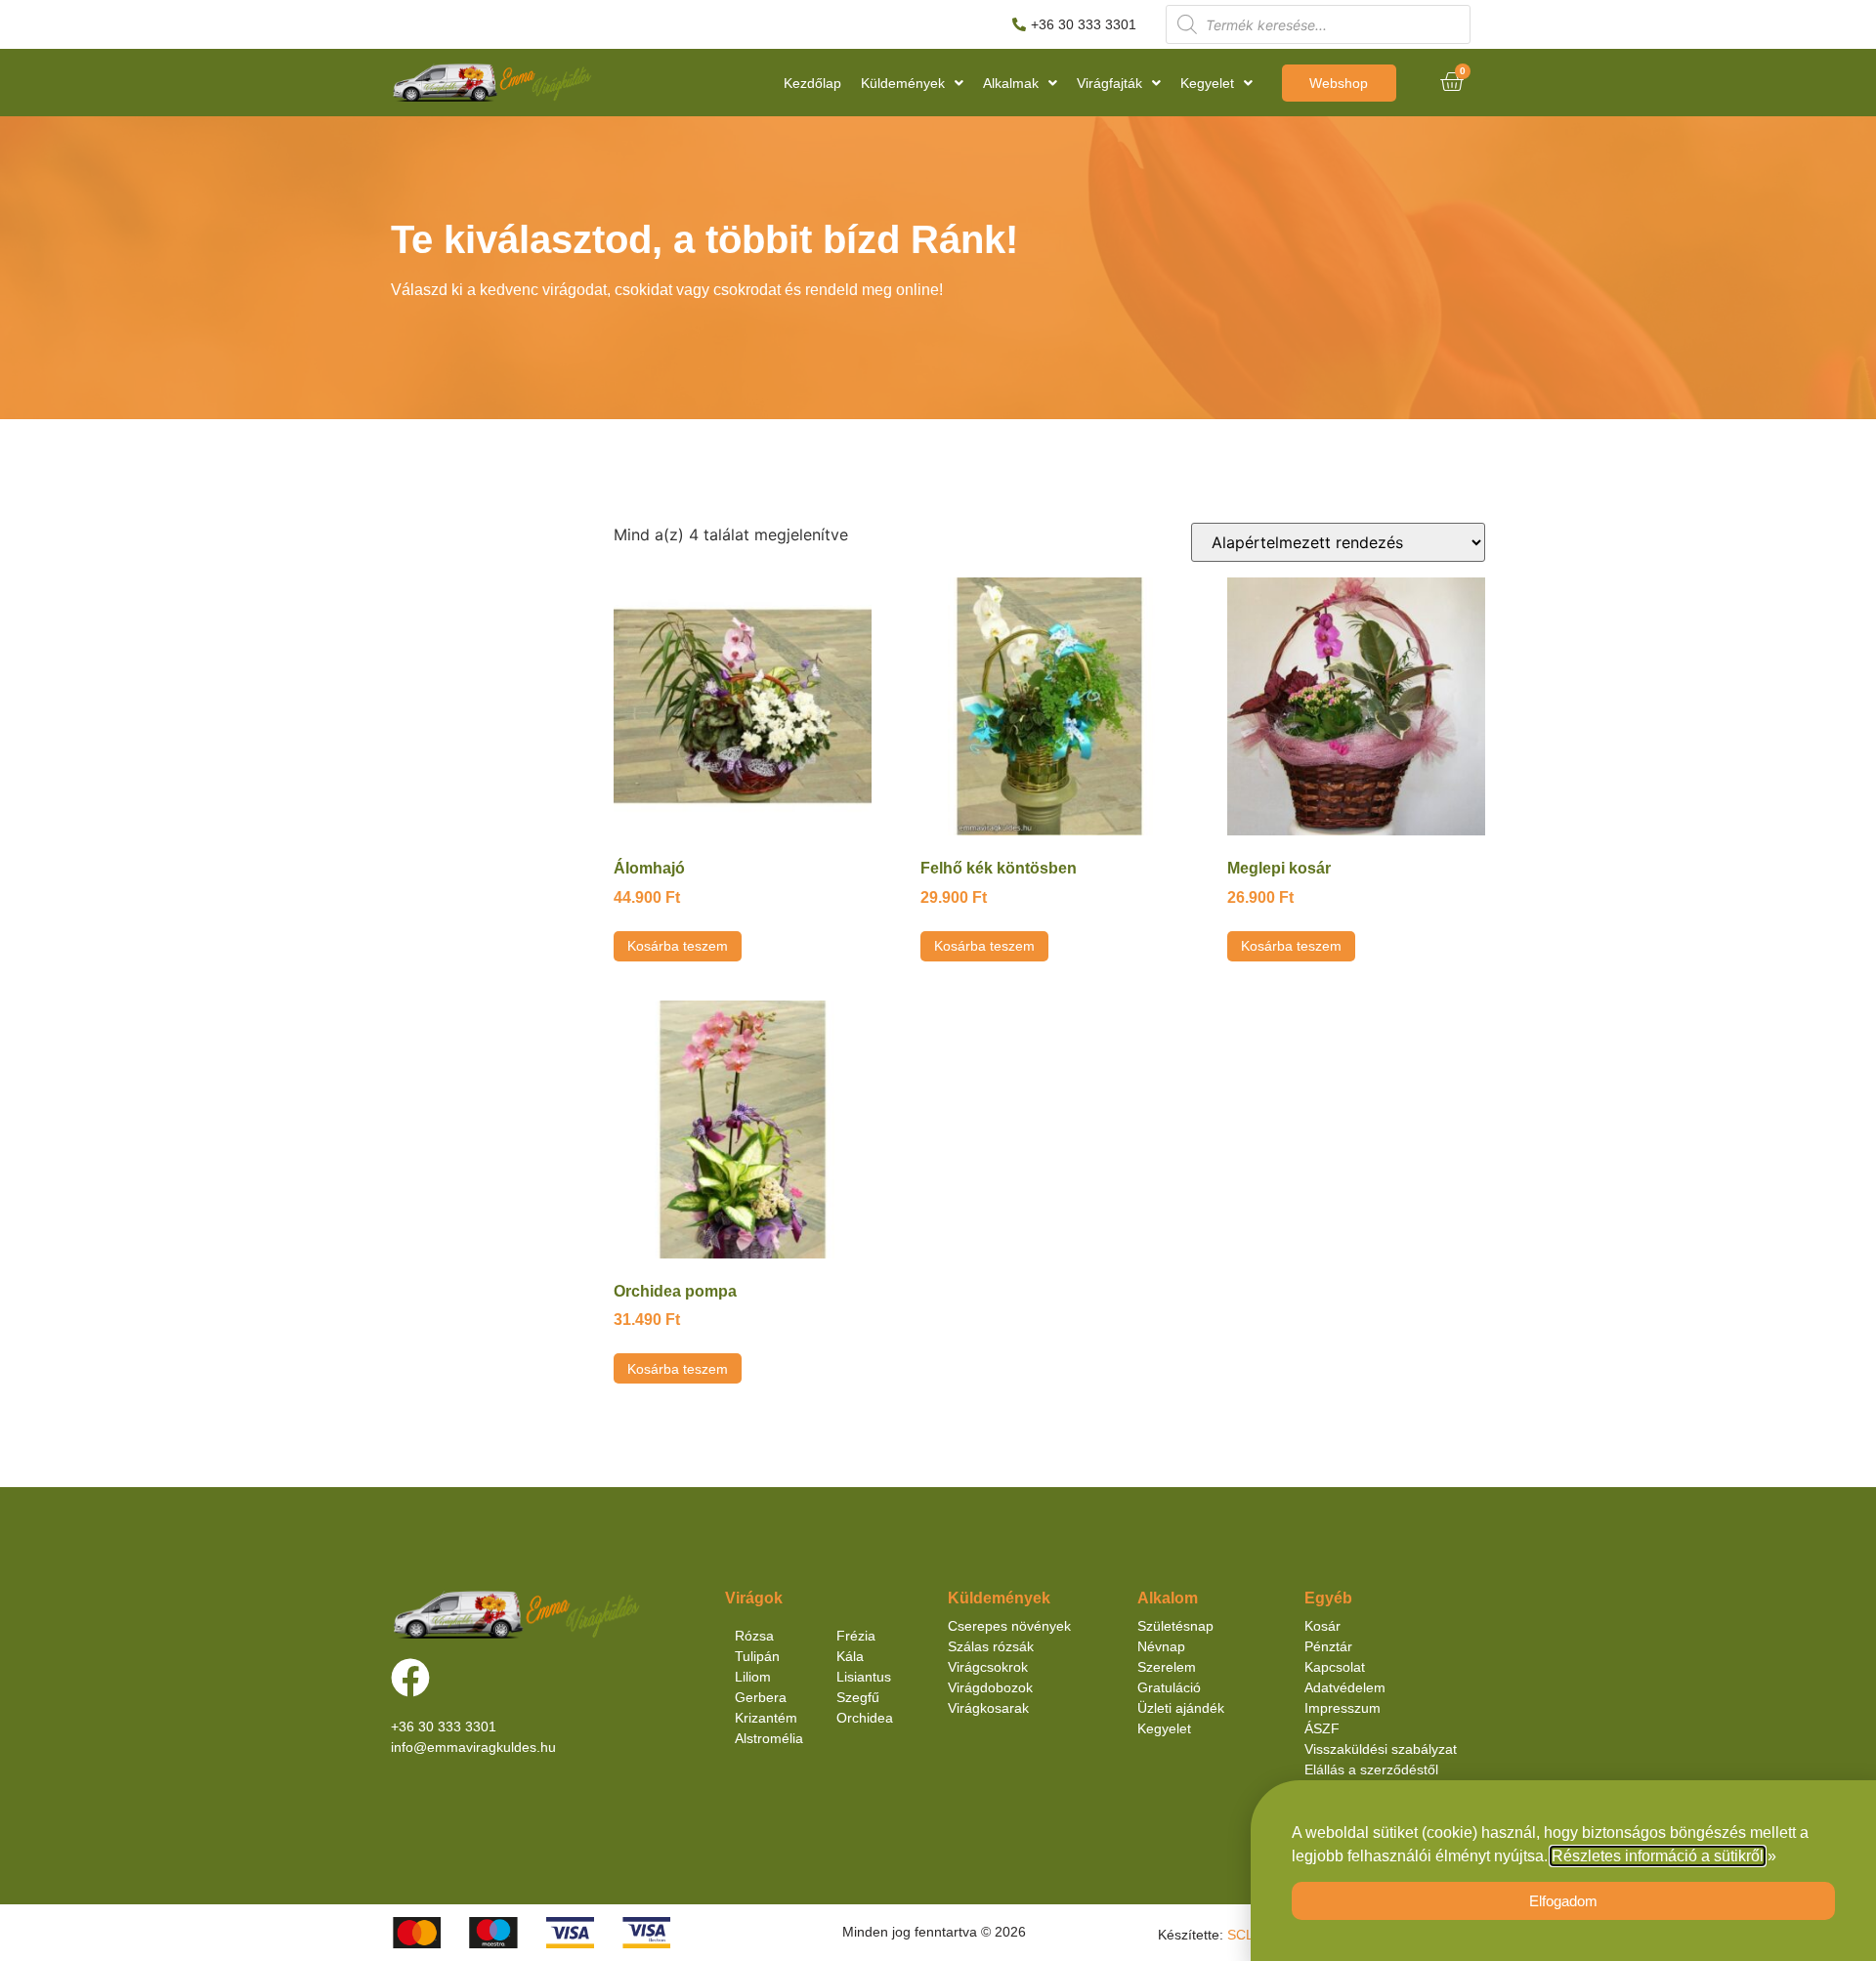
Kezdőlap (812, 83)
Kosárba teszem (678, 946)
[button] (912, 83)
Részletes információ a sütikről (1658, 1856)
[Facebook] (410, 1678)
